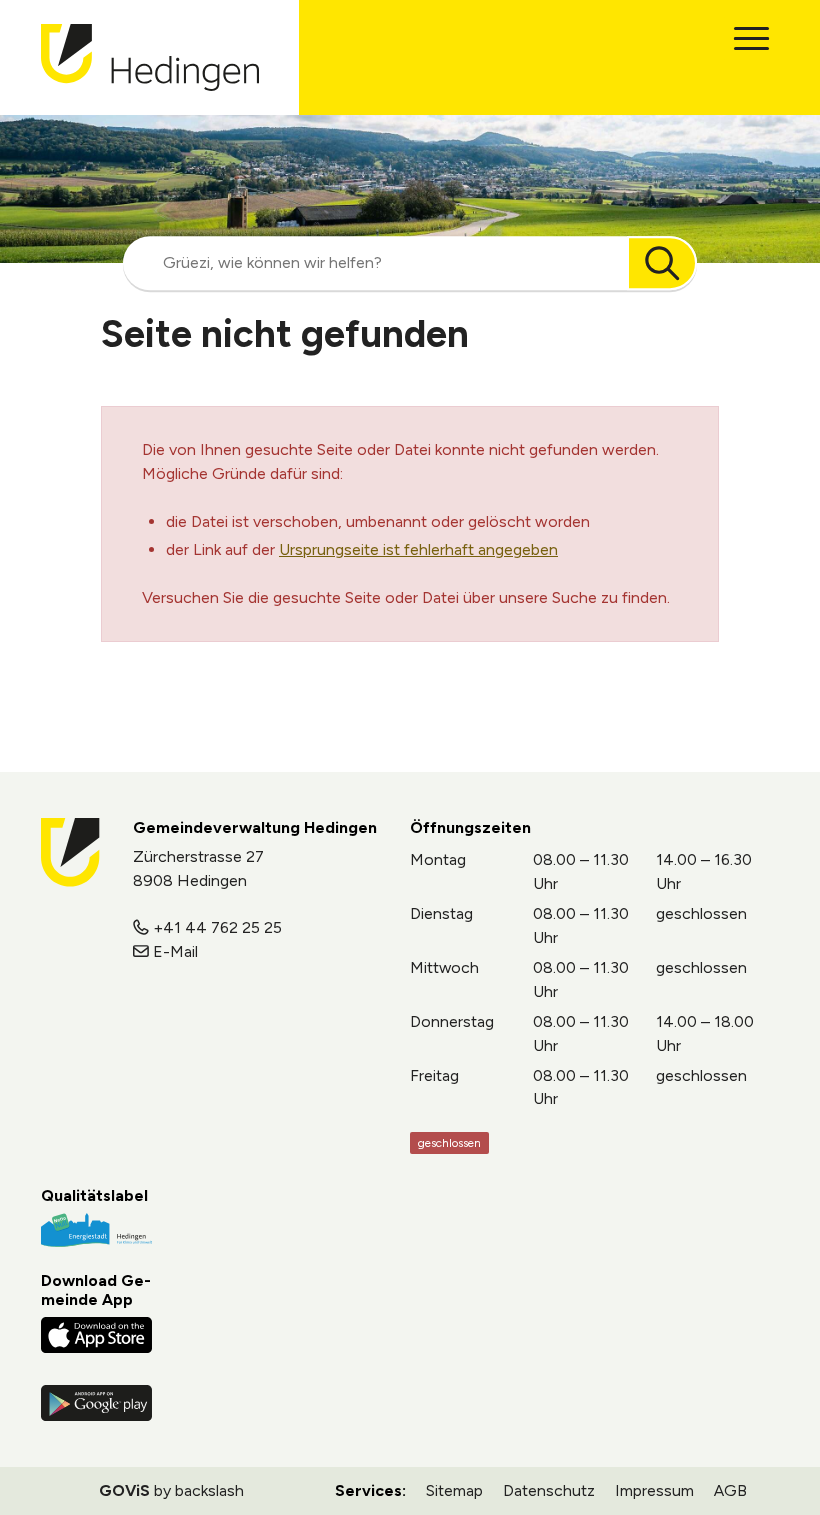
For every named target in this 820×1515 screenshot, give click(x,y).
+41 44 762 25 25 (217, 927)
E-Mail (175, 951)
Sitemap (454, 1490)
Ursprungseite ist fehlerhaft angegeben (418, 549)
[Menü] (751, 38)
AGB (730, 1490)
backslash (209, 1490)
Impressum (654, 1490)
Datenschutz (549, 1490)
